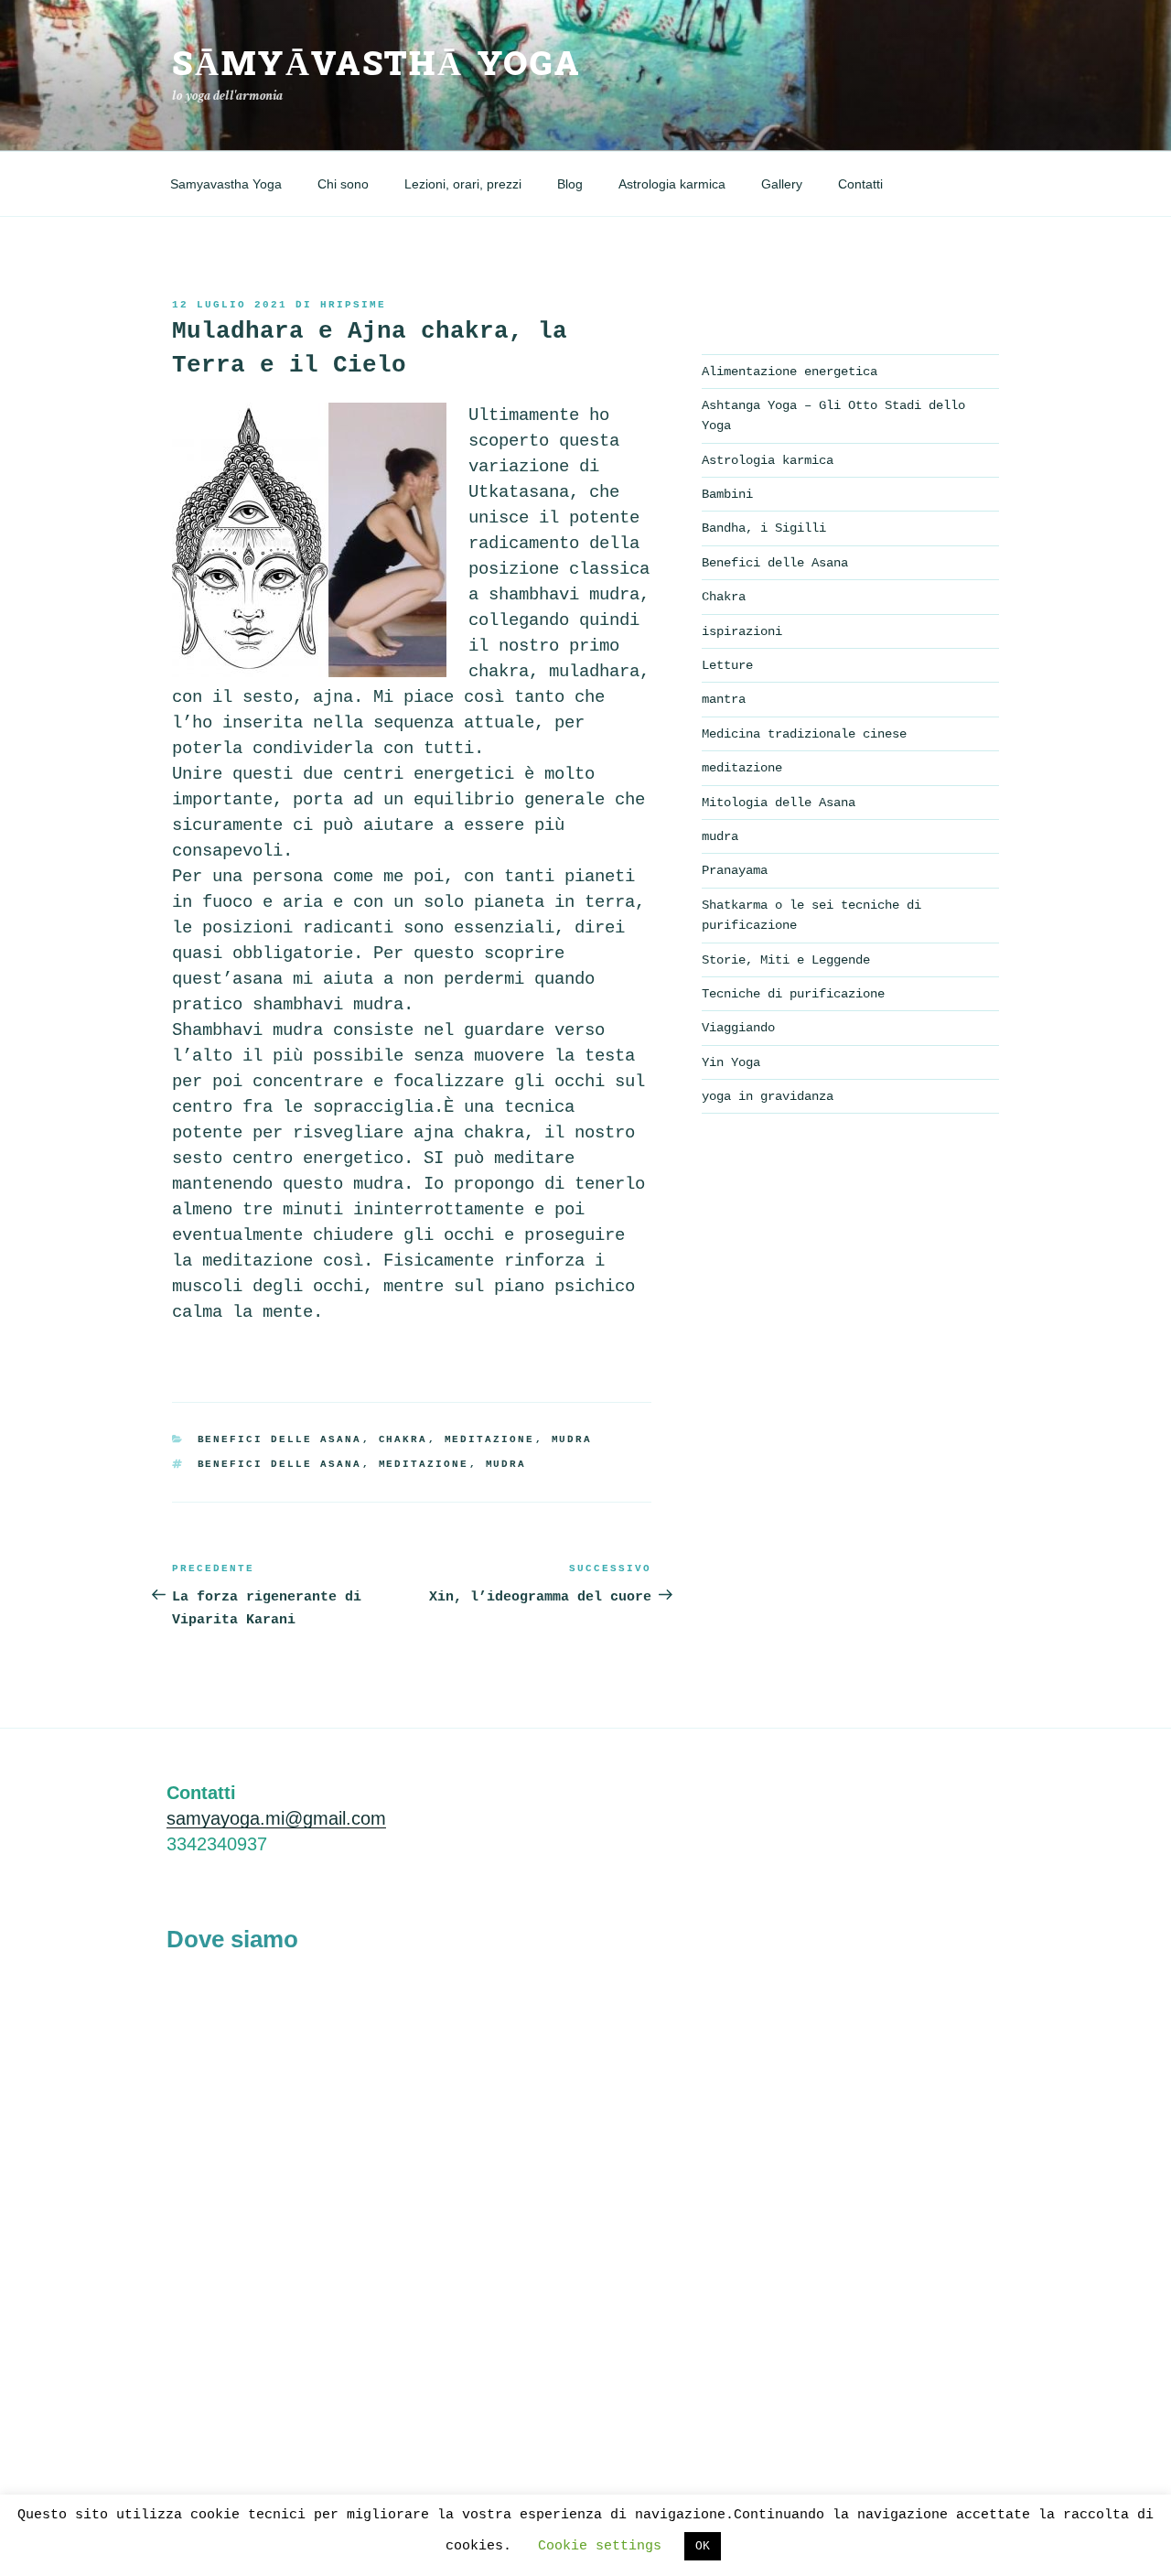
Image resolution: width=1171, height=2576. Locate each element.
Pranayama (735, 870)
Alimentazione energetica (790, 372)
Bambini (727, 494)
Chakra (403, 1439)
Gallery (782, 184)
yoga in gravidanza (768, 1096)
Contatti (860, 184)
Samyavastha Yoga (226, 184)
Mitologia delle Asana (779, 803)
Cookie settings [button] (600, 2546)
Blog (570, 184)
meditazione (490, 1439)
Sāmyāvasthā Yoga (376, 65)
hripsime (353, 305)
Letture (727, 665)
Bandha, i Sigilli (764, 528)
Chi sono (343, 184)
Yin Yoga (731, 1062)
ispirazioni (742, 631)
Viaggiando (738, 1028)
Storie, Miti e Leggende (786, 960)
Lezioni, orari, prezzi (463, 184)
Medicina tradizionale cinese (804, 734)
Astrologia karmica (672, 184)
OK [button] (703, 2546)
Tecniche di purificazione (793, 994)
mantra (724, 699)
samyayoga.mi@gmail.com (276, 1818)
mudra (572, 1439)
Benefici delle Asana (280, 1439)
